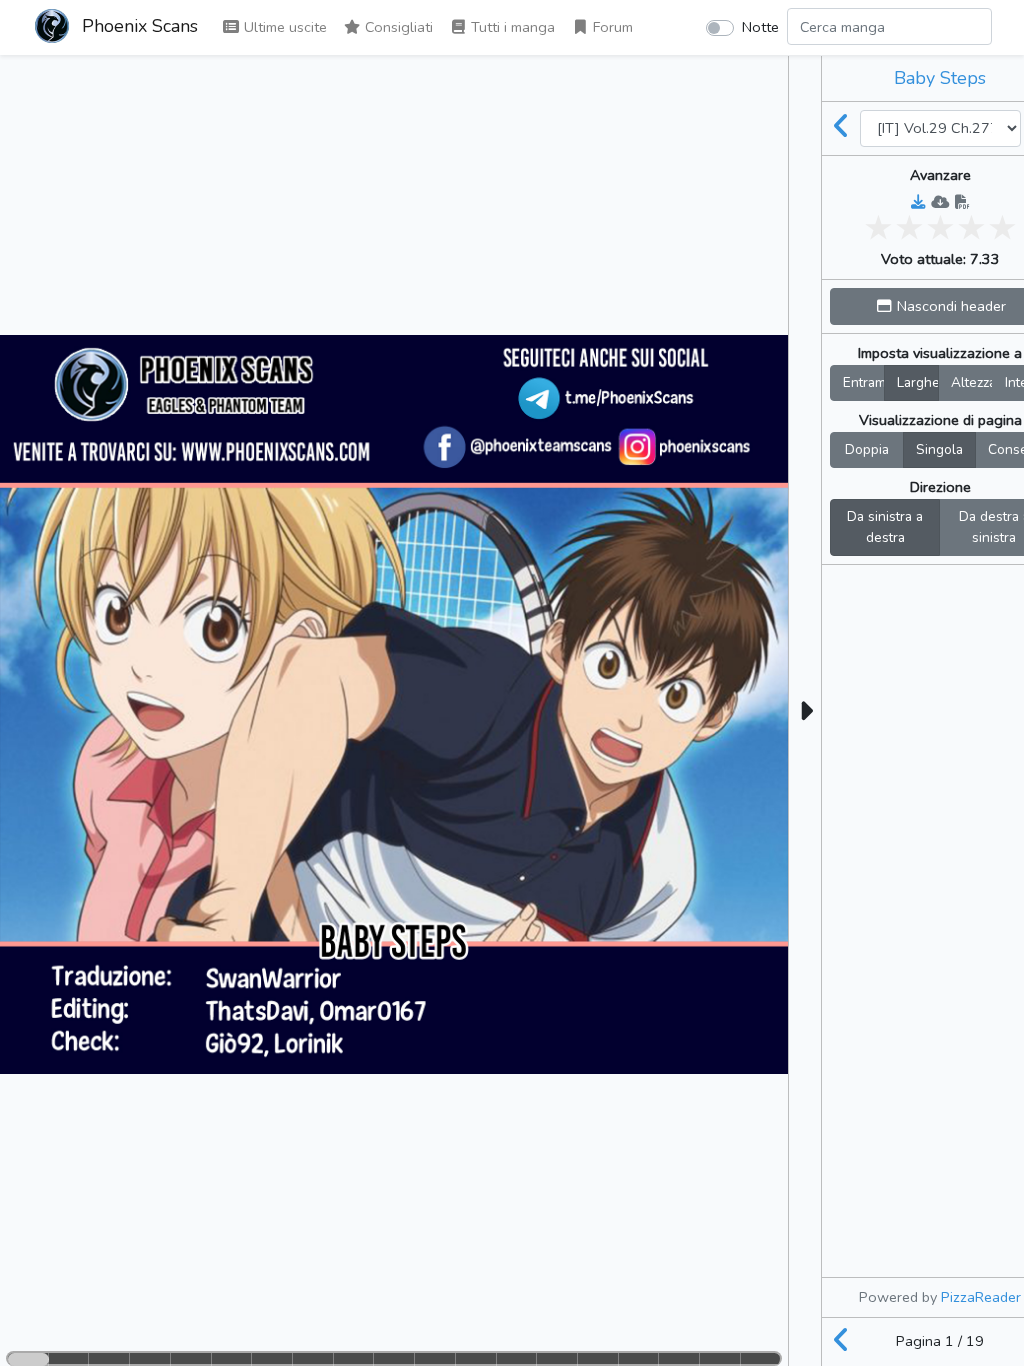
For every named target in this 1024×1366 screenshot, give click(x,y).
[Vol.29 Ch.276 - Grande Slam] (841, 128)
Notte (760, 27)
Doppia (867, 449)
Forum (611, 27)
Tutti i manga (511, 27)
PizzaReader (981, 1297)
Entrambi (864, 382)
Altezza (972, 382)
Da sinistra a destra (885, 527)
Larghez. (918, 382)
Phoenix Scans (137, 26)
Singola (939, 449)
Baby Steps (940, 78)
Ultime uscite (283, 27)
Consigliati (397, 27)
